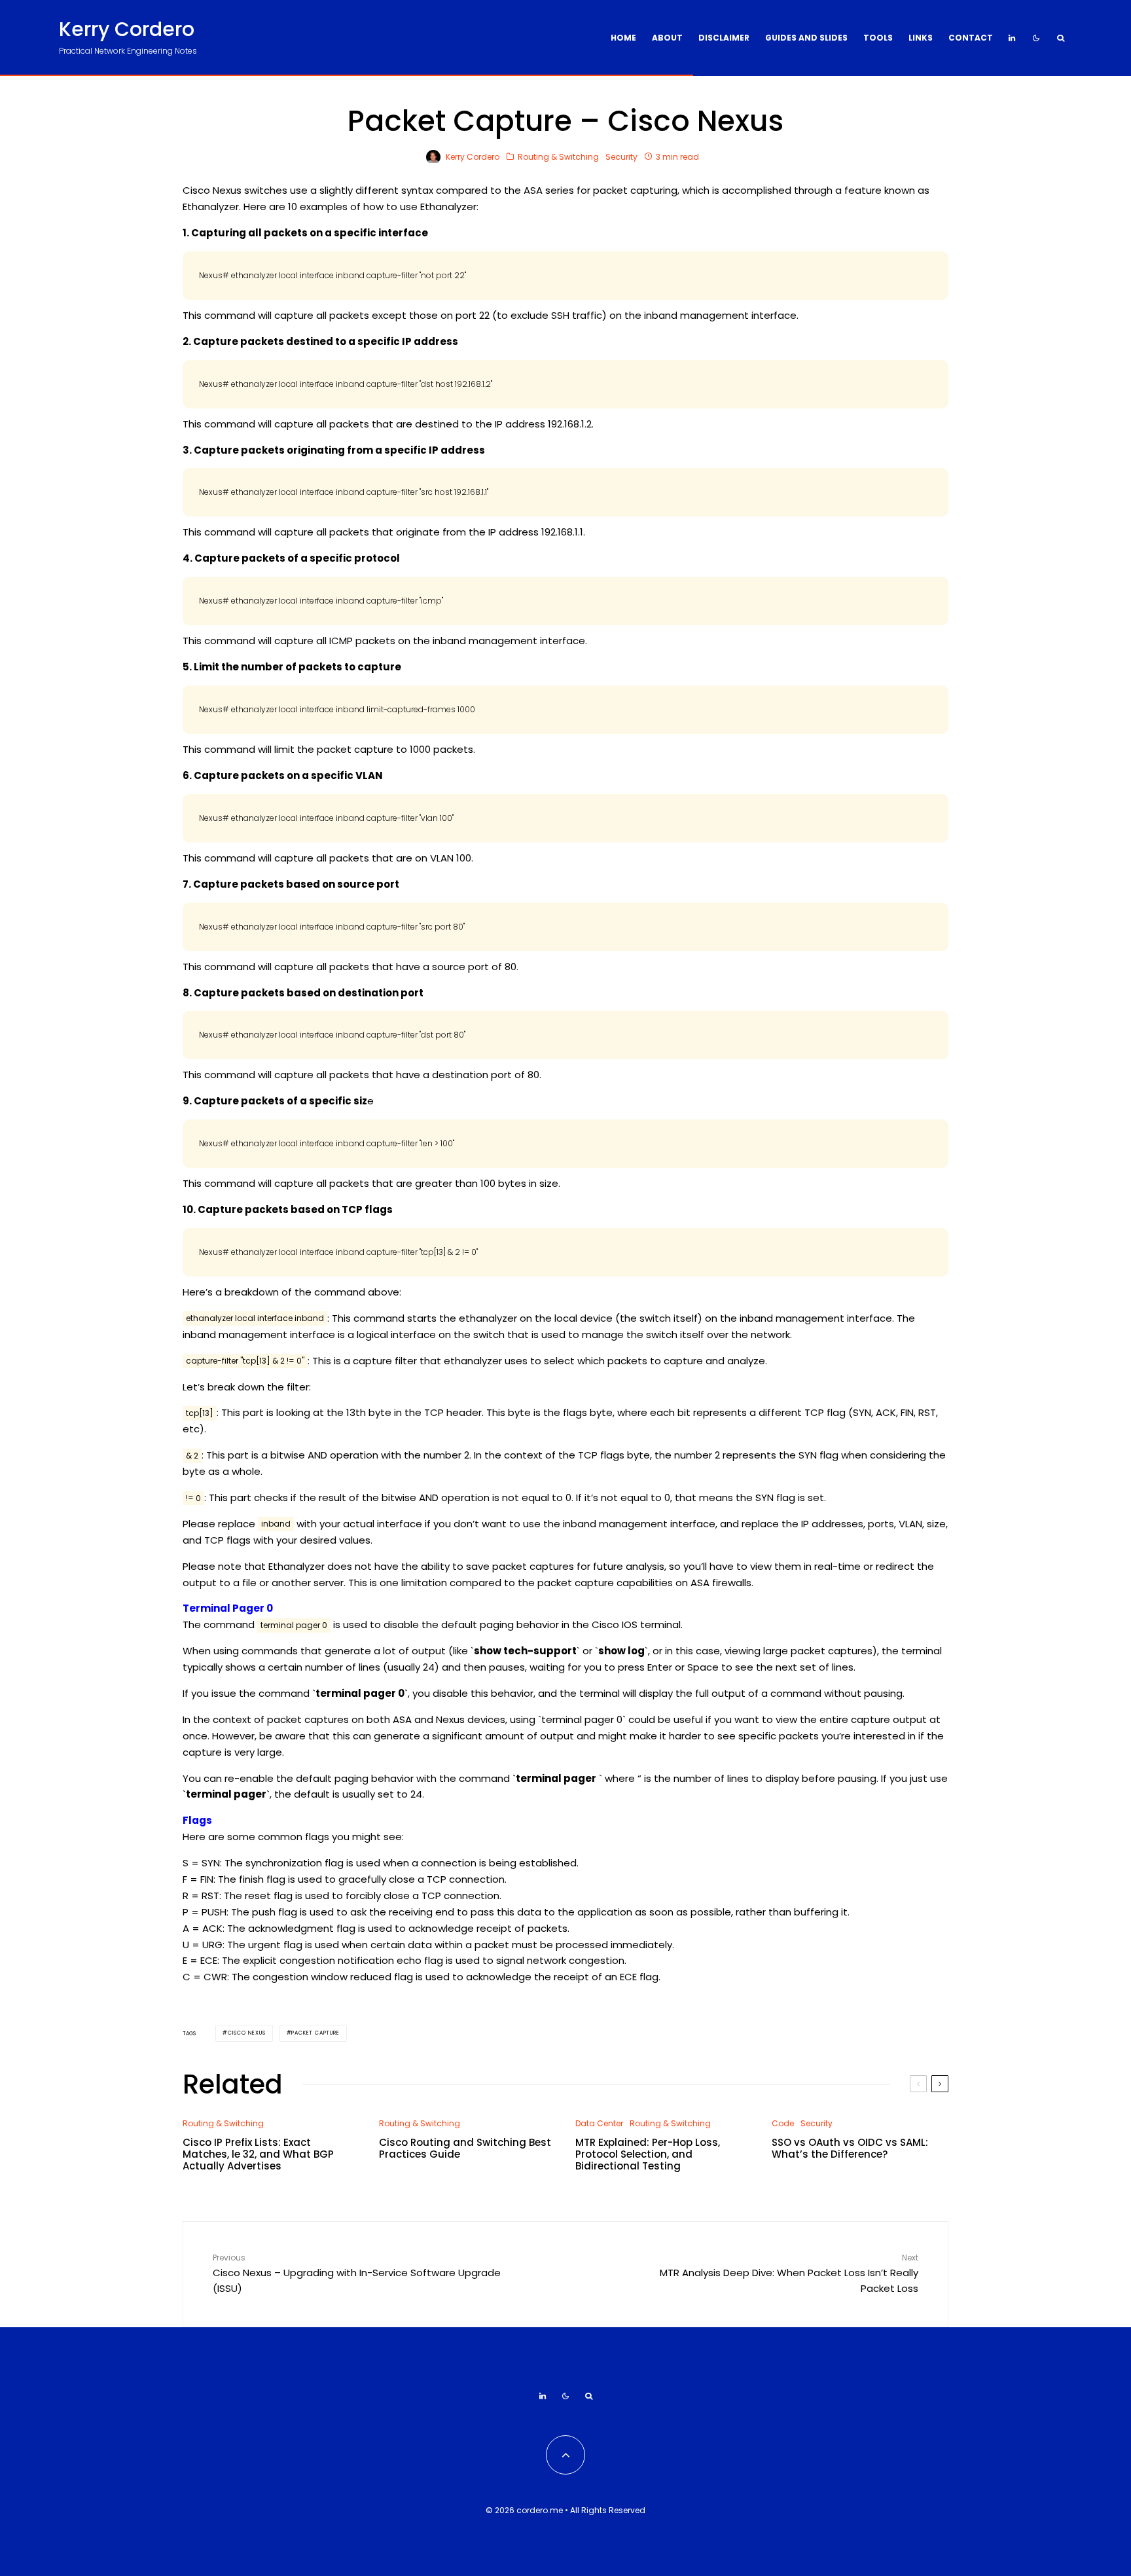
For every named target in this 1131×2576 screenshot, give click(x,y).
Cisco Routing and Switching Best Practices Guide (465, 2149)
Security (621, 157)
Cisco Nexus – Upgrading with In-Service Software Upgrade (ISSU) (357, 2274)
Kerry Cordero (127, 29)
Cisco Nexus (247, 2033)
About (667, 38)
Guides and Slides (806, 38)
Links (921, 38)
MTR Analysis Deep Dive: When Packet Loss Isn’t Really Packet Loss (789, 2274)
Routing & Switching (558, 157)
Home (623, 38)
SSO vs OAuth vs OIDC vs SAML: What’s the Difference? (850, 2149)
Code (783, 2123)
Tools (878, 38)
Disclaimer (724, 38)
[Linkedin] (1012, 38)
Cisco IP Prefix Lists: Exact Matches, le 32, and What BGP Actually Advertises (258, 2154)
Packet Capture (315, 2033)
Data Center (599, 2123)
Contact (971, 38)
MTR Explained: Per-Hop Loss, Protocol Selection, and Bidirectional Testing (648, 2154)
